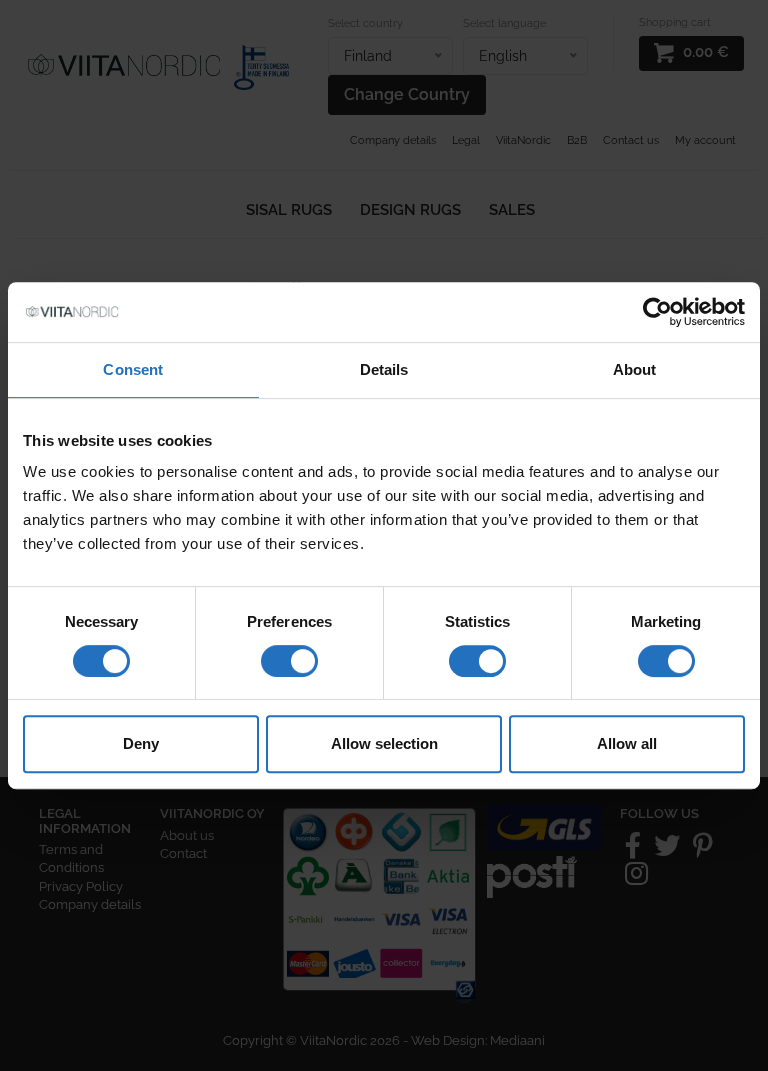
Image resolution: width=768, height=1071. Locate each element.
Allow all (627, 743)
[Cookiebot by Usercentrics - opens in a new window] (657, 312)
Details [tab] (384, 369)
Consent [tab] (133, 369)
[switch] (289, 661)
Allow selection (384, 743)
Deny (141, 743)
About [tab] (635, 369)
